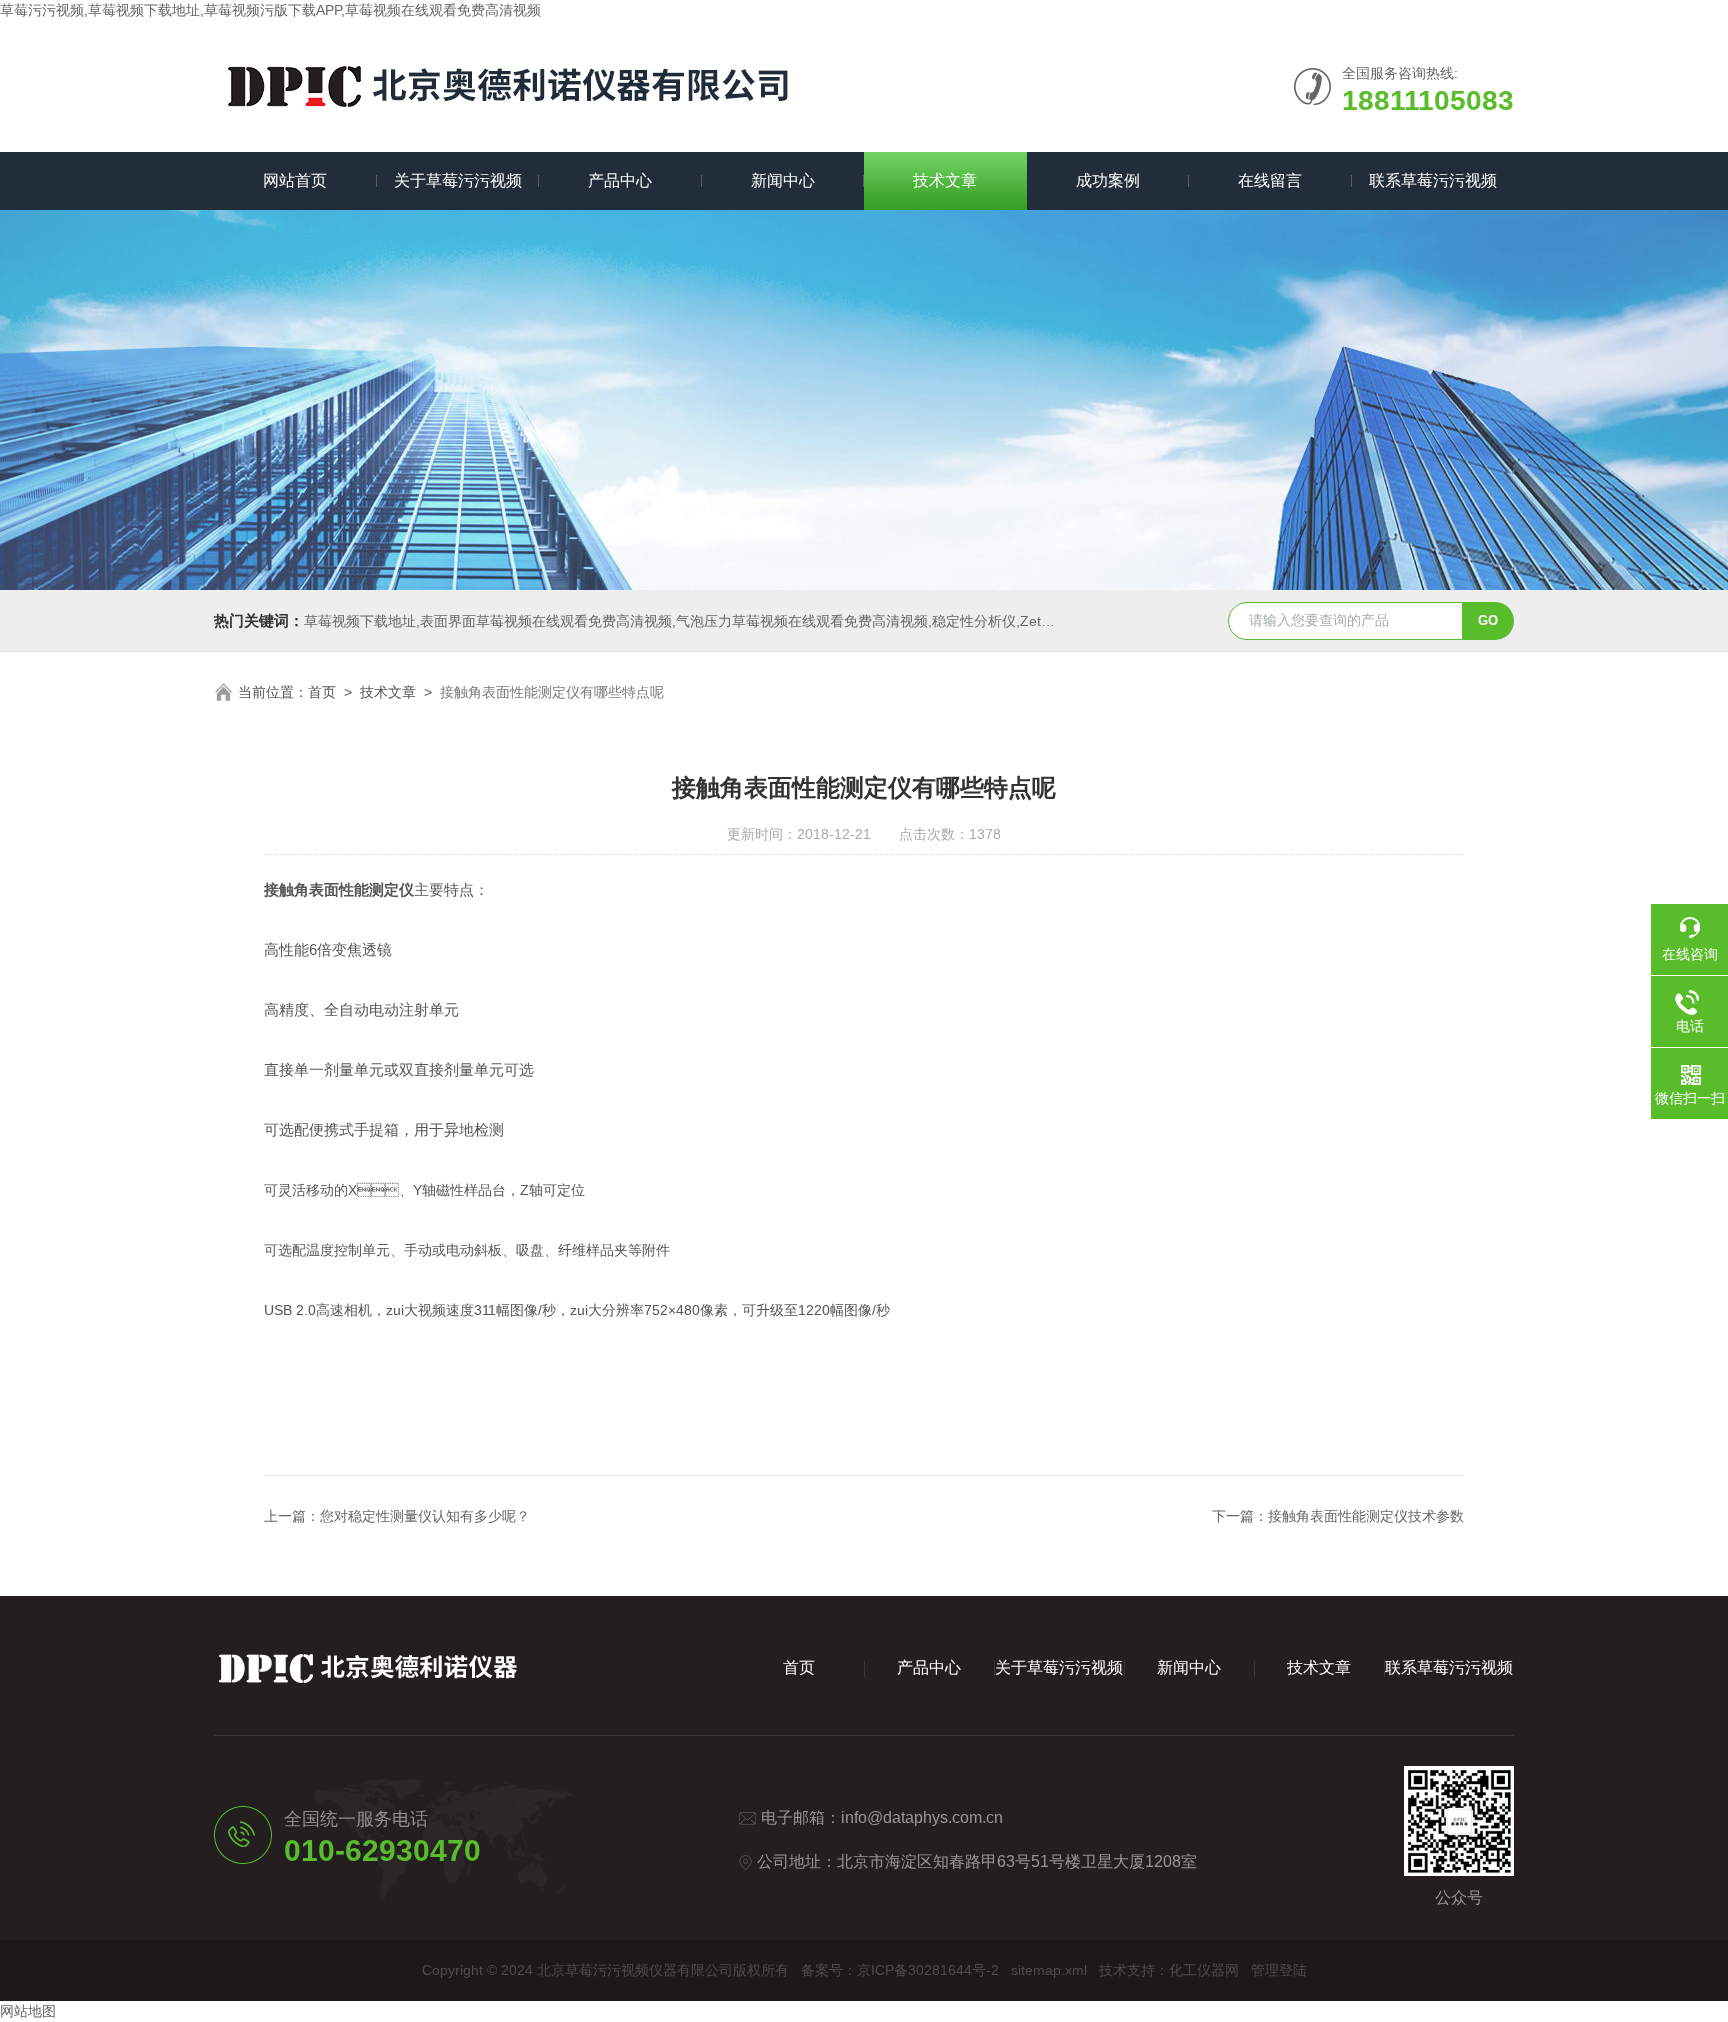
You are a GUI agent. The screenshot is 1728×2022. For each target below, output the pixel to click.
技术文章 (945, 180)
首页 (322, 692)
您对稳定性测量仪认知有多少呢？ (425, 1516)
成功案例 (1108, 180)
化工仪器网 (1204, 1970)
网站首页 (295, 180)
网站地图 (28, 2011)
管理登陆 (1279, 1970)
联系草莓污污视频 (1433, 180)
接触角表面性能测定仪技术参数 (1366, 1516)
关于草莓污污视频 (458, 180)
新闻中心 (783, 180)
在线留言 (1270, 180)
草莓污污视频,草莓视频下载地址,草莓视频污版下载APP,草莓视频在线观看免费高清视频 (270, 10)
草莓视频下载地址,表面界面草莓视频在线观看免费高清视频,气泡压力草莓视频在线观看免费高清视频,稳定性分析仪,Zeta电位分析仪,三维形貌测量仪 (762, 621)
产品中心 (620, 180)
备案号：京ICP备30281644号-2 (900, 1970)
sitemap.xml (1049, 1970)
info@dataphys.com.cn (922, 1817)
